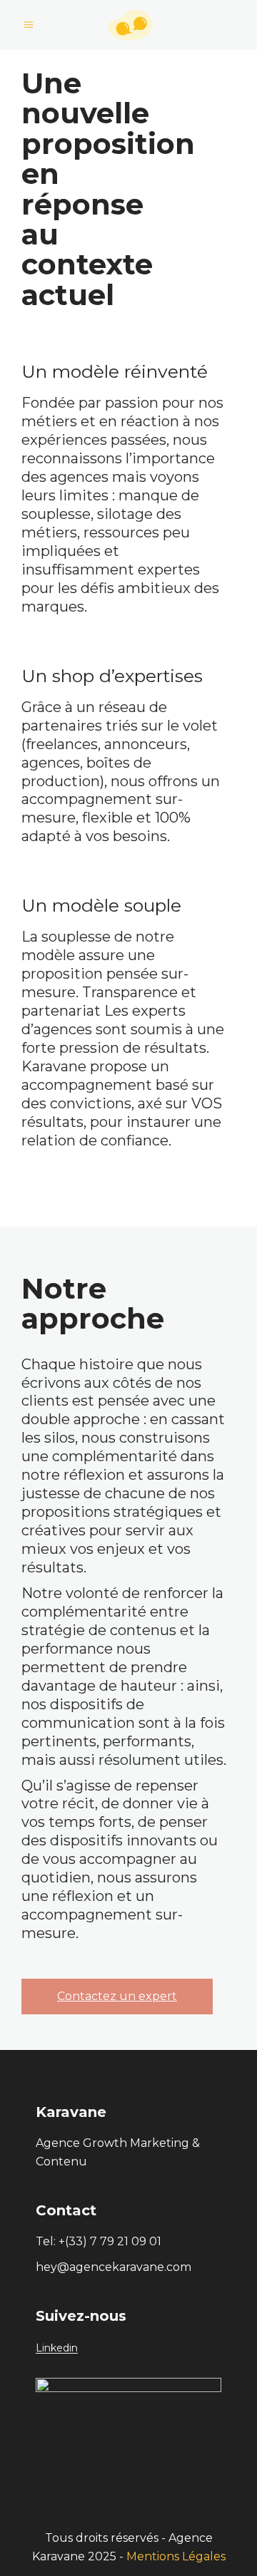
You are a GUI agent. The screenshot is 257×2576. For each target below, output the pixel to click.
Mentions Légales (176, 2556)
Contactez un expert (117, 1996)
